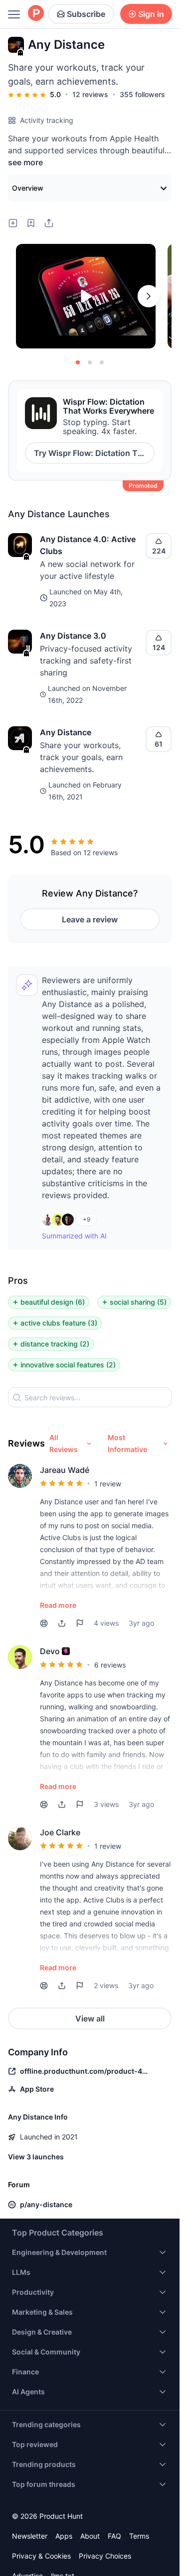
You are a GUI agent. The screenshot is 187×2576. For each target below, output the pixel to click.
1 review (108, 1484)
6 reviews (110, 1665)
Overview (28, 188)
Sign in (151, 14)
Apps (64, 2536)
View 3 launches (36, 2157)
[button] (62, 1623)
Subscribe (86, 14)
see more (25, 162)
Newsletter (30, 2536)
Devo (50, 1651)
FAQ (114, 2536)
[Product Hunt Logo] (36, 14)
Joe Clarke (60, 1832)
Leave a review (90, 919)
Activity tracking (47, 120)
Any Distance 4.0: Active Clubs (88, 545)
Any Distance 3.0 (73, 636)
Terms (139, 2536)
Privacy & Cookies (41, 2556)
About (90, 2536)
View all (90, 2018)
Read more (58, 1605)
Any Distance (66, 732)
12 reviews (90, 94)
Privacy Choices (105, 2556)
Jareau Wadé (65, 1470)
